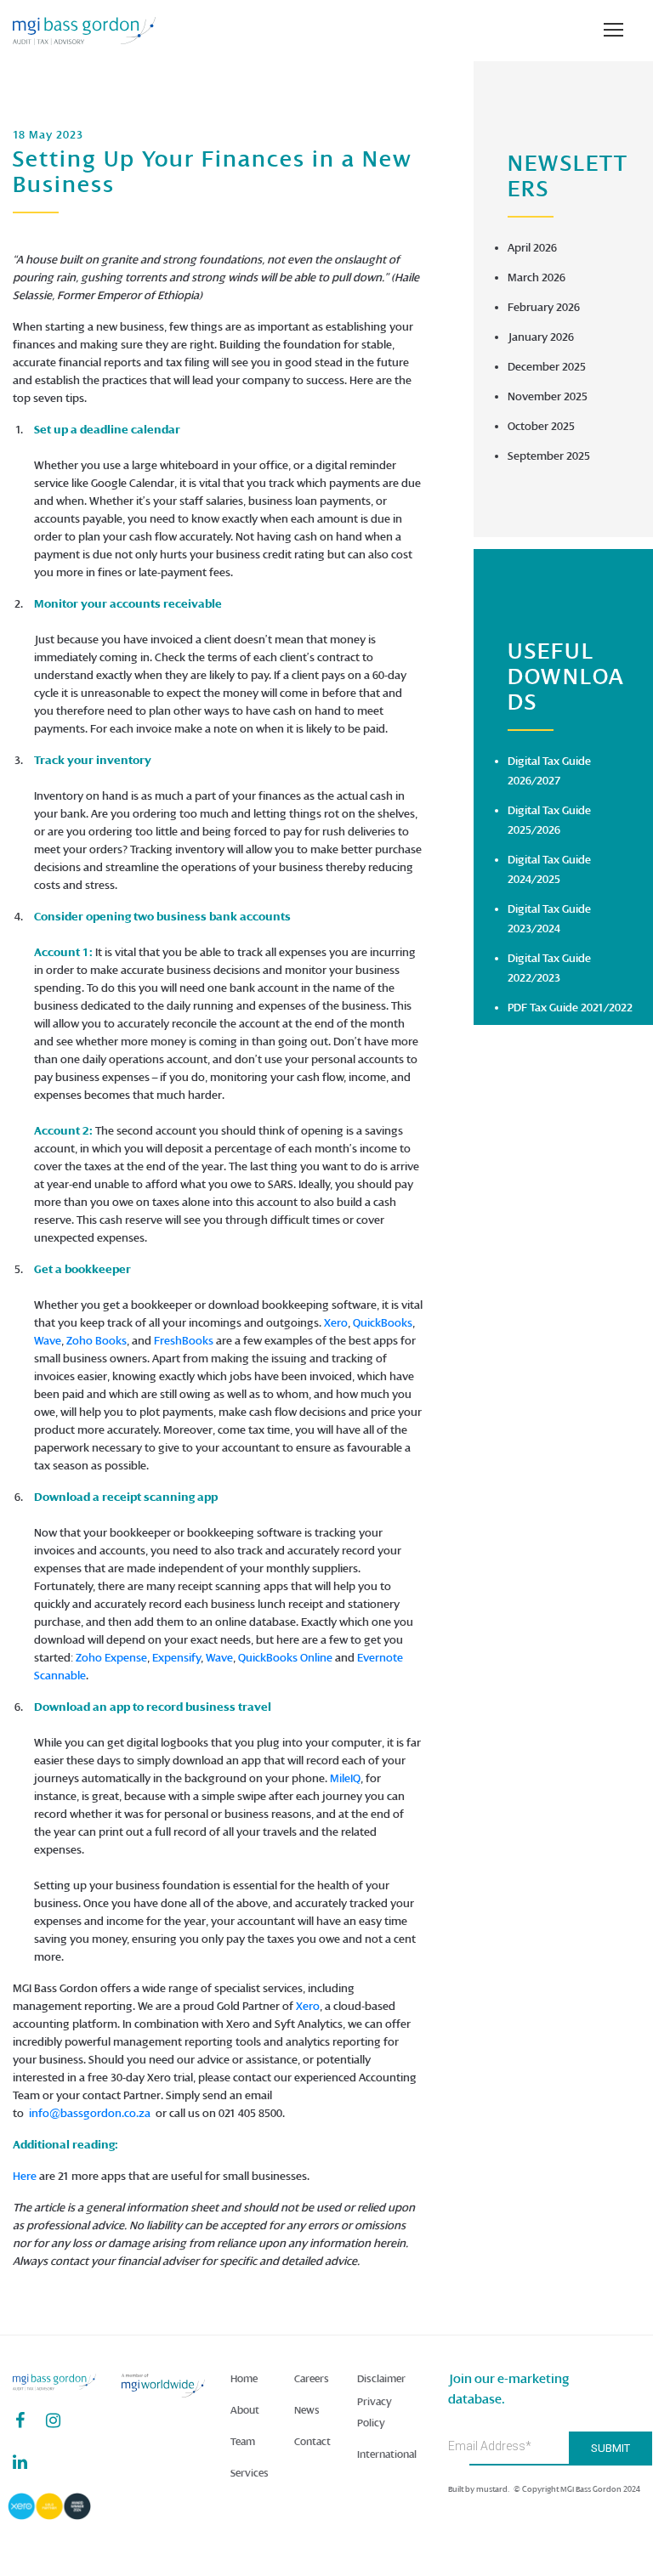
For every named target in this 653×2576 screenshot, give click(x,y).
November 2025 (548, 396)
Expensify (176, 1658)
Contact (312, 2442)
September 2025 (549, 456)
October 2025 (541, 426)
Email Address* (490, 2446)
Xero (336, 1323)
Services (250, 2473)
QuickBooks (383, 1323)
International (387, 2454)
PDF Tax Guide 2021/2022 (570, 1008)
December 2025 (547, 367)
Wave (48, 1341)
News (307, 2410)
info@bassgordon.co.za (90, 2113)
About (245, 2410)
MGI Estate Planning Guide (573, 1215)
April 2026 (532, 248)
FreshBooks (184, 1341)
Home (244, 2379)
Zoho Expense (111, 1658)
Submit (610, 2448)
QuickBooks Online (285, 1658)
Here (25, 2176)
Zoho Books (97, 1341)
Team (243, 2442)
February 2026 (544, 307)
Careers (312, 2379)
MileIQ (345, 1778)
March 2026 (537, 277)
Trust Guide (536, 1185)
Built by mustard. (479, 2489)
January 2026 (541, 337)
